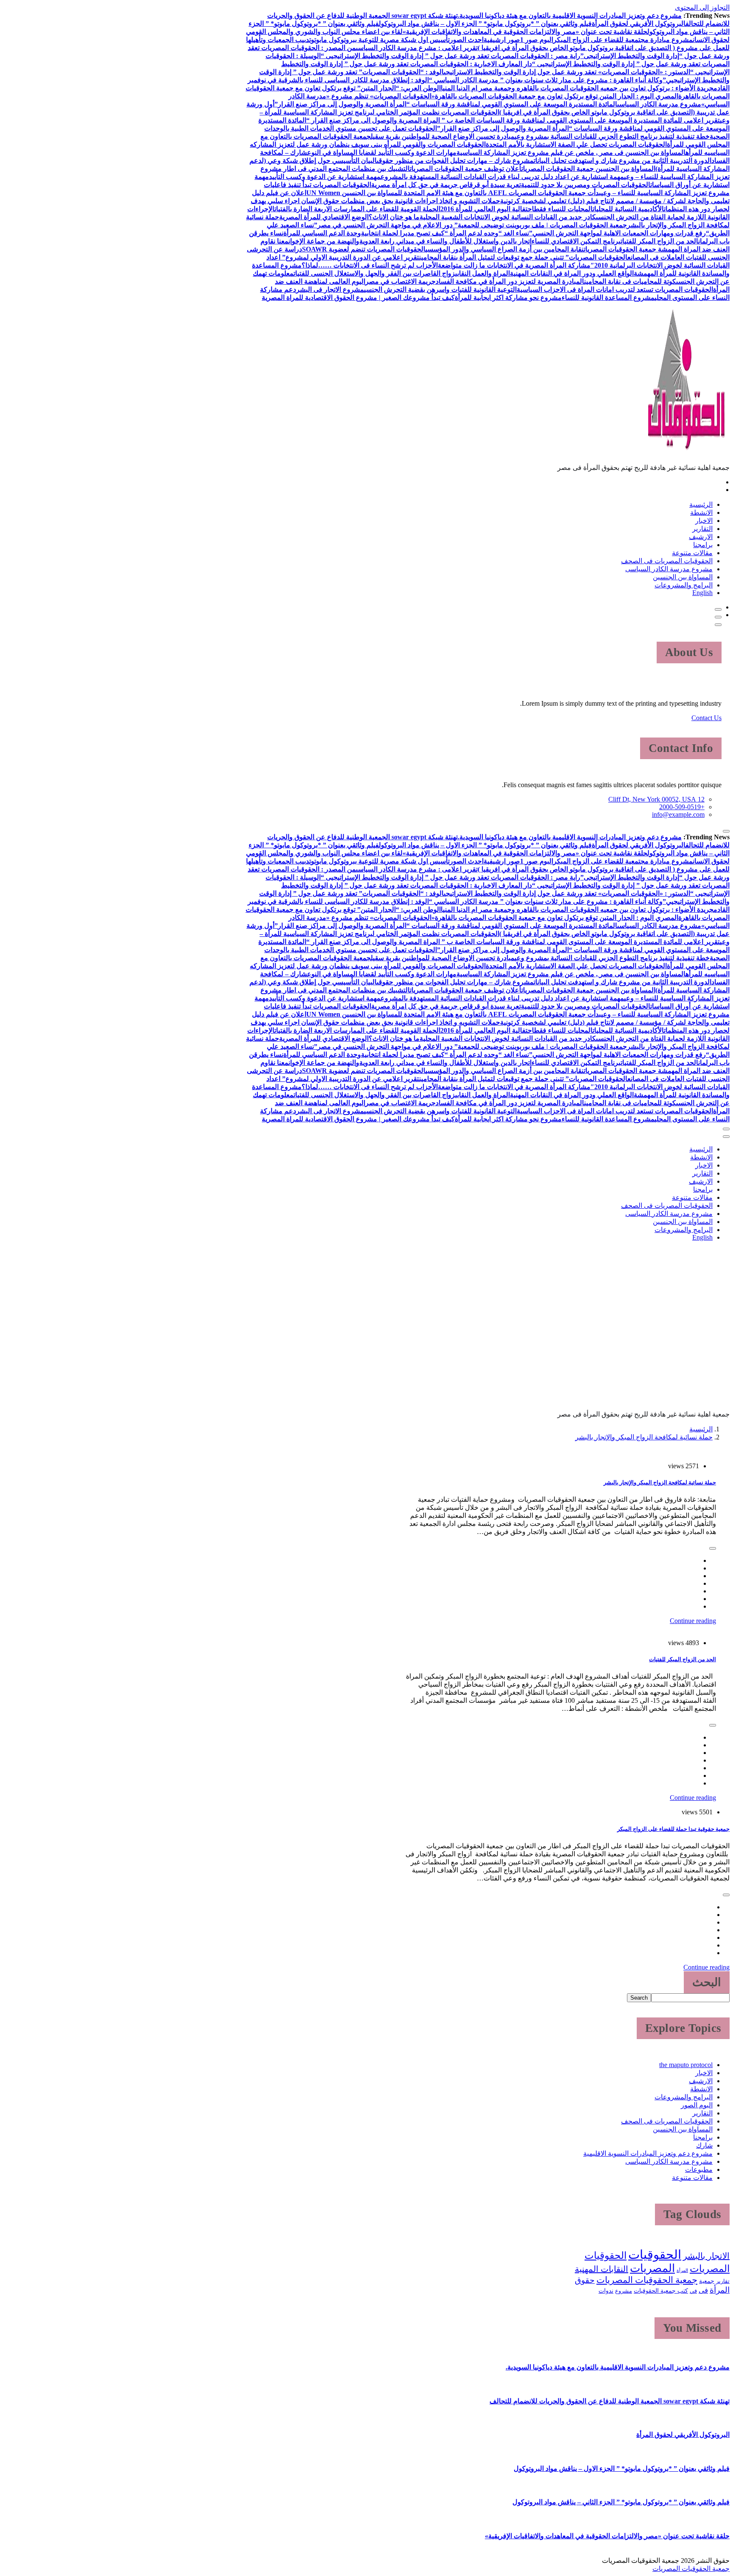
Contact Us (706, 718)
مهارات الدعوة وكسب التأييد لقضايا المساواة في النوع (382, 152)
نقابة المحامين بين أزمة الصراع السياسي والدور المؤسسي (505, 249)
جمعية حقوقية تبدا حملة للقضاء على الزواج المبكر (673, 1829)
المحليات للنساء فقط (563, 209)
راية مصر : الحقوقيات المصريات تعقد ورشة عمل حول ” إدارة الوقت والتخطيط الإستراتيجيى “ (450, 56)
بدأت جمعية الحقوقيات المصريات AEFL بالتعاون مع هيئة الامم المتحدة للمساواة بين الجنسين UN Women (454, 193)
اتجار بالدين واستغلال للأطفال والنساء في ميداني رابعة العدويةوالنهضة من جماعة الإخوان (410, 241)
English (702, 593)
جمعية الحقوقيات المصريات (647, 2280)
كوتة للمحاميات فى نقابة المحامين (630, 281)
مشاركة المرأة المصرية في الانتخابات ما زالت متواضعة (514, 265)
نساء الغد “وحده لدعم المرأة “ (487, 233)
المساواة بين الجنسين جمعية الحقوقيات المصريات (588, 169)
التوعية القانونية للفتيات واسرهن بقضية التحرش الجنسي (440, 289)
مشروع (624, 2291)
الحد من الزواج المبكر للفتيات (659, 241)
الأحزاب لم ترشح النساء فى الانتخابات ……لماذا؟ (370, 265)
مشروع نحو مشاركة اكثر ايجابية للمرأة (508, 298)
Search (639, 1998)
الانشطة (701, 513)
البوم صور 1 (537, 40)
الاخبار (704, 521)
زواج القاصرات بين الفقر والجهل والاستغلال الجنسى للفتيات (374, 273)
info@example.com (678, 814)
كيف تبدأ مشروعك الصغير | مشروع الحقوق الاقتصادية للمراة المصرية (358, 298)
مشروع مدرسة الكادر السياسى (659, 104)
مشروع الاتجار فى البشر (330, 289)
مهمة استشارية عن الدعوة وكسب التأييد (325, 177)
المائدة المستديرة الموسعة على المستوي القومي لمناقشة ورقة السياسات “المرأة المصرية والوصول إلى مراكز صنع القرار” (446, 104)
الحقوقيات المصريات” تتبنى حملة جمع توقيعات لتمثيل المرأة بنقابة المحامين (523, 257)
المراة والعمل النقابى (483, 273)
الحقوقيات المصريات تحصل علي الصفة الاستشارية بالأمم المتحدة (576, 144)
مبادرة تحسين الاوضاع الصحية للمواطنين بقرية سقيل (443, 136)
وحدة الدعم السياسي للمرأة (322, 233)
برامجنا (703, 545)
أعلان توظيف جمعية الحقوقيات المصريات (466, 169)
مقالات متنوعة (692, 553)
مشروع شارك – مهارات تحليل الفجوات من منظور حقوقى (455, 161)
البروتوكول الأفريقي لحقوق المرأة (639, 24)
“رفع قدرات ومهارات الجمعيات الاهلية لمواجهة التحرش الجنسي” (619, 233)
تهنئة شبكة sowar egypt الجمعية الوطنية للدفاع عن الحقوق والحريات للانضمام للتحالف (610, 2401)
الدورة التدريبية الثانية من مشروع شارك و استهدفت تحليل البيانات (622, 161)
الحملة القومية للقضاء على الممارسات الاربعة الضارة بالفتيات (357, 209)
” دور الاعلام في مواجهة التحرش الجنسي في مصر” (386, 225)
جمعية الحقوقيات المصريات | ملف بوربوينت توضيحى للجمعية (542, 225)
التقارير (702, 529)
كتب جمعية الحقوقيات (661, 2291)
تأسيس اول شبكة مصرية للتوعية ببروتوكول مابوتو (380, 40)
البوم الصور (697, 2105)
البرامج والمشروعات (684, 585)
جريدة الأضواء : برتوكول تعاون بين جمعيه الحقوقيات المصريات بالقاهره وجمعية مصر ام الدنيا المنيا (577, 88)
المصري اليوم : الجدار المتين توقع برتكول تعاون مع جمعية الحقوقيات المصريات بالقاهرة (557, 96)
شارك (704, 2145)
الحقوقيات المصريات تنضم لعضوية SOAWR (364, 249)
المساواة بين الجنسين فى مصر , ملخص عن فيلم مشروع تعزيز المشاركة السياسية (571, 152)
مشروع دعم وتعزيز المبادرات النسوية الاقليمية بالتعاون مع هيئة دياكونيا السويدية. (570, 15)
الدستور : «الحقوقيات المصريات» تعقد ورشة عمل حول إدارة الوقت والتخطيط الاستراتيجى (567, 72)
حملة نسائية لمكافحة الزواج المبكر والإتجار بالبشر (644, 1437)
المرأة (682, 2270)
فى (703, 2290)
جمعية (707, 2281)
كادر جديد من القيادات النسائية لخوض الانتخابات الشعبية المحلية (508, 217)
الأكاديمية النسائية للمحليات (628, 209)
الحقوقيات (655, 2255)
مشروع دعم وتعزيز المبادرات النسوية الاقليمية (648, 2153)
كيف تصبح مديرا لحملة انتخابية (403, 233)
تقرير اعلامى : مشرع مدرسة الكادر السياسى (417, 48)
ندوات (606, 2291)
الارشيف (701, 537)
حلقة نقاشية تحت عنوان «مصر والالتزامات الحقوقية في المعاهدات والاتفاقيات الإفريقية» (525, 32)
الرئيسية (701, 504)
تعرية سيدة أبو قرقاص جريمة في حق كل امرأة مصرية (446, 185)
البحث (707, 1982)
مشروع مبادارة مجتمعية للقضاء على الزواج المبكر (623, 40)
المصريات (652, 2268)
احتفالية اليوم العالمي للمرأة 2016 (487, 209)
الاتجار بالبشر (706, 2256)
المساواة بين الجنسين (683, 577)
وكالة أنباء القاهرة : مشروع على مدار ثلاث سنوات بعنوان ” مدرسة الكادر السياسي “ (546, 80)
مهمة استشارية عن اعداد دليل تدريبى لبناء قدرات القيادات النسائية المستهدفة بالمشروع (502, 177)
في (693, 2291)
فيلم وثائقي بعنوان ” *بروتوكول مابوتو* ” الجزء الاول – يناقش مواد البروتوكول (485, 24)
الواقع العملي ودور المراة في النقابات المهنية (572, 273)
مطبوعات (699, 2169)
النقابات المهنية (602, 2269)
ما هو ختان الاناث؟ (394, 217)
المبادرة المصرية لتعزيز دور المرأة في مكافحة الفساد (510, 281)
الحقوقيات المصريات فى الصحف (667, 561)
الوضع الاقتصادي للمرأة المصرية (324, 217)
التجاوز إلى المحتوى (702, 7)
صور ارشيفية (502, 40)
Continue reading (693, 1621)
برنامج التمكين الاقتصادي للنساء (576, 241)
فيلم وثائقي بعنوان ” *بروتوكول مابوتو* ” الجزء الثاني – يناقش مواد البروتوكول (621, 2502)
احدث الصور (467, 40)
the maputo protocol (686, 2065)
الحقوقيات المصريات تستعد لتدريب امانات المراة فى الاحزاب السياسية (615, 289)
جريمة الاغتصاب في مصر (400, 281)
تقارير (723, 2281)
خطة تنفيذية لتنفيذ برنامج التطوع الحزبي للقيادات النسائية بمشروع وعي (612, 136)
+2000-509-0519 (682, 807)
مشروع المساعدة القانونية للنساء (608, 298)
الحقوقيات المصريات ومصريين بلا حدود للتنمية (586, 185)
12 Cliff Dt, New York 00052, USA (656, 799)
